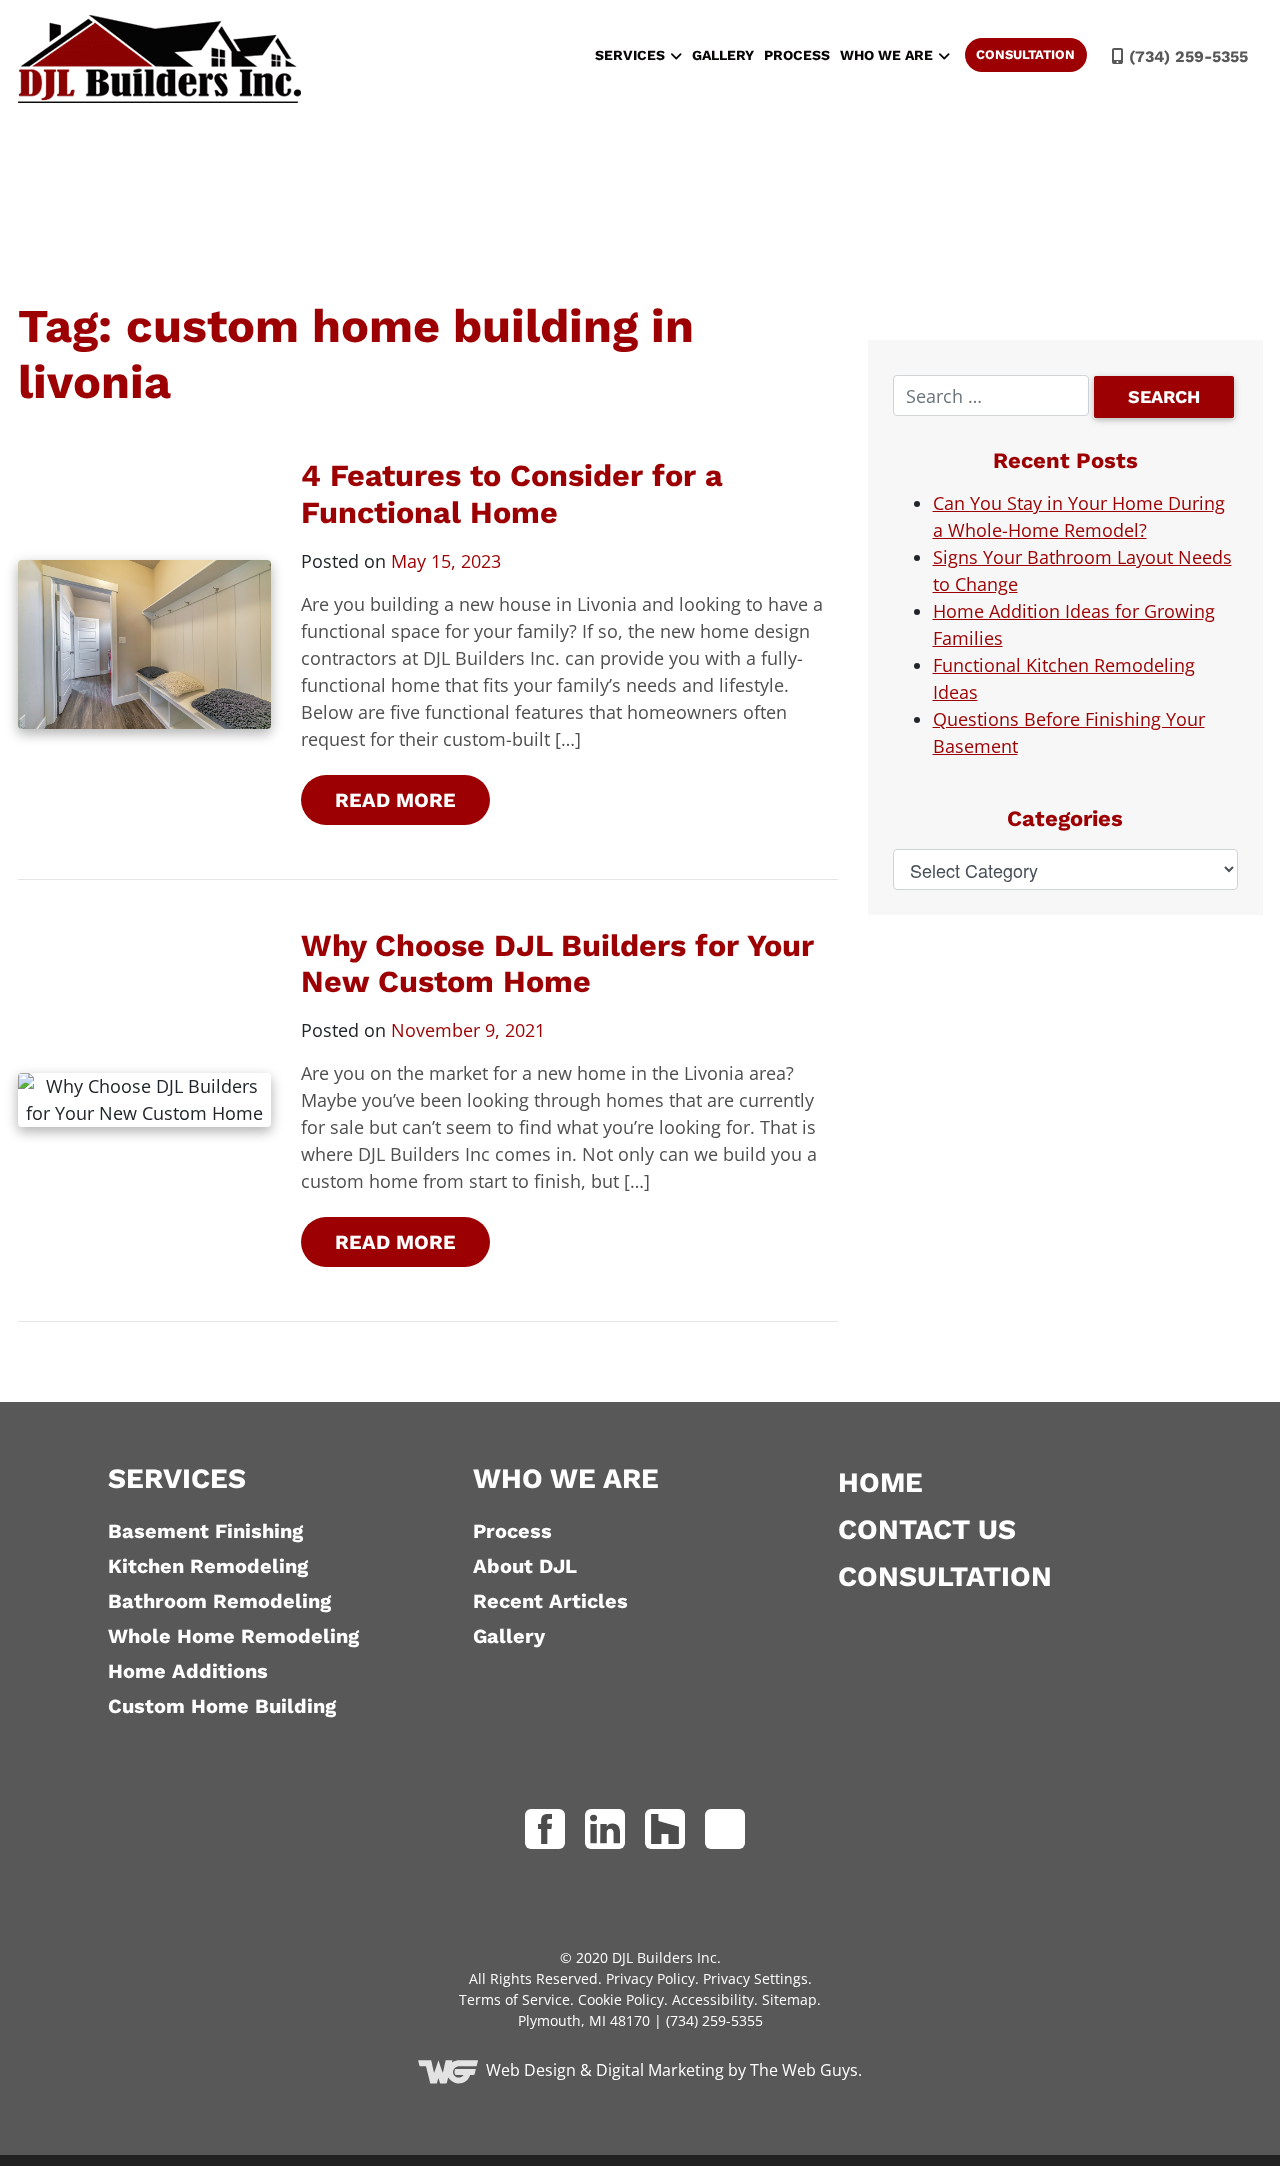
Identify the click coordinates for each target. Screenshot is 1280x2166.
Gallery (723, 55)
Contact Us (927, 1529)
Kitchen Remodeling (208, 1566)
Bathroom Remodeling (219, 1601)
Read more (395, 800)
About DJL (525, 1566)
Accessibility (713, 1999)
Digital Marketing (660, 2070)
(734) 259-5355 (1186, 56)
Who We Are (886, 55)
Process (797, 55)
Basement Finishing (205, 1531)
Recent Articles (550, 1601)
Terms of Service (514, 1999)
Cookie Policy (621, 1999)
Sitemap (789, 1999)
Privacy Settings (755, 1978)
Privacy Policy (650, 1978)
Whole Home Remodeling (233, 1636)
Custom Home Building (222, 1706)
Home (880, 1482)
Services (630, 55)
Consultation (1025, 54)
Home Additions (188, 1671)
